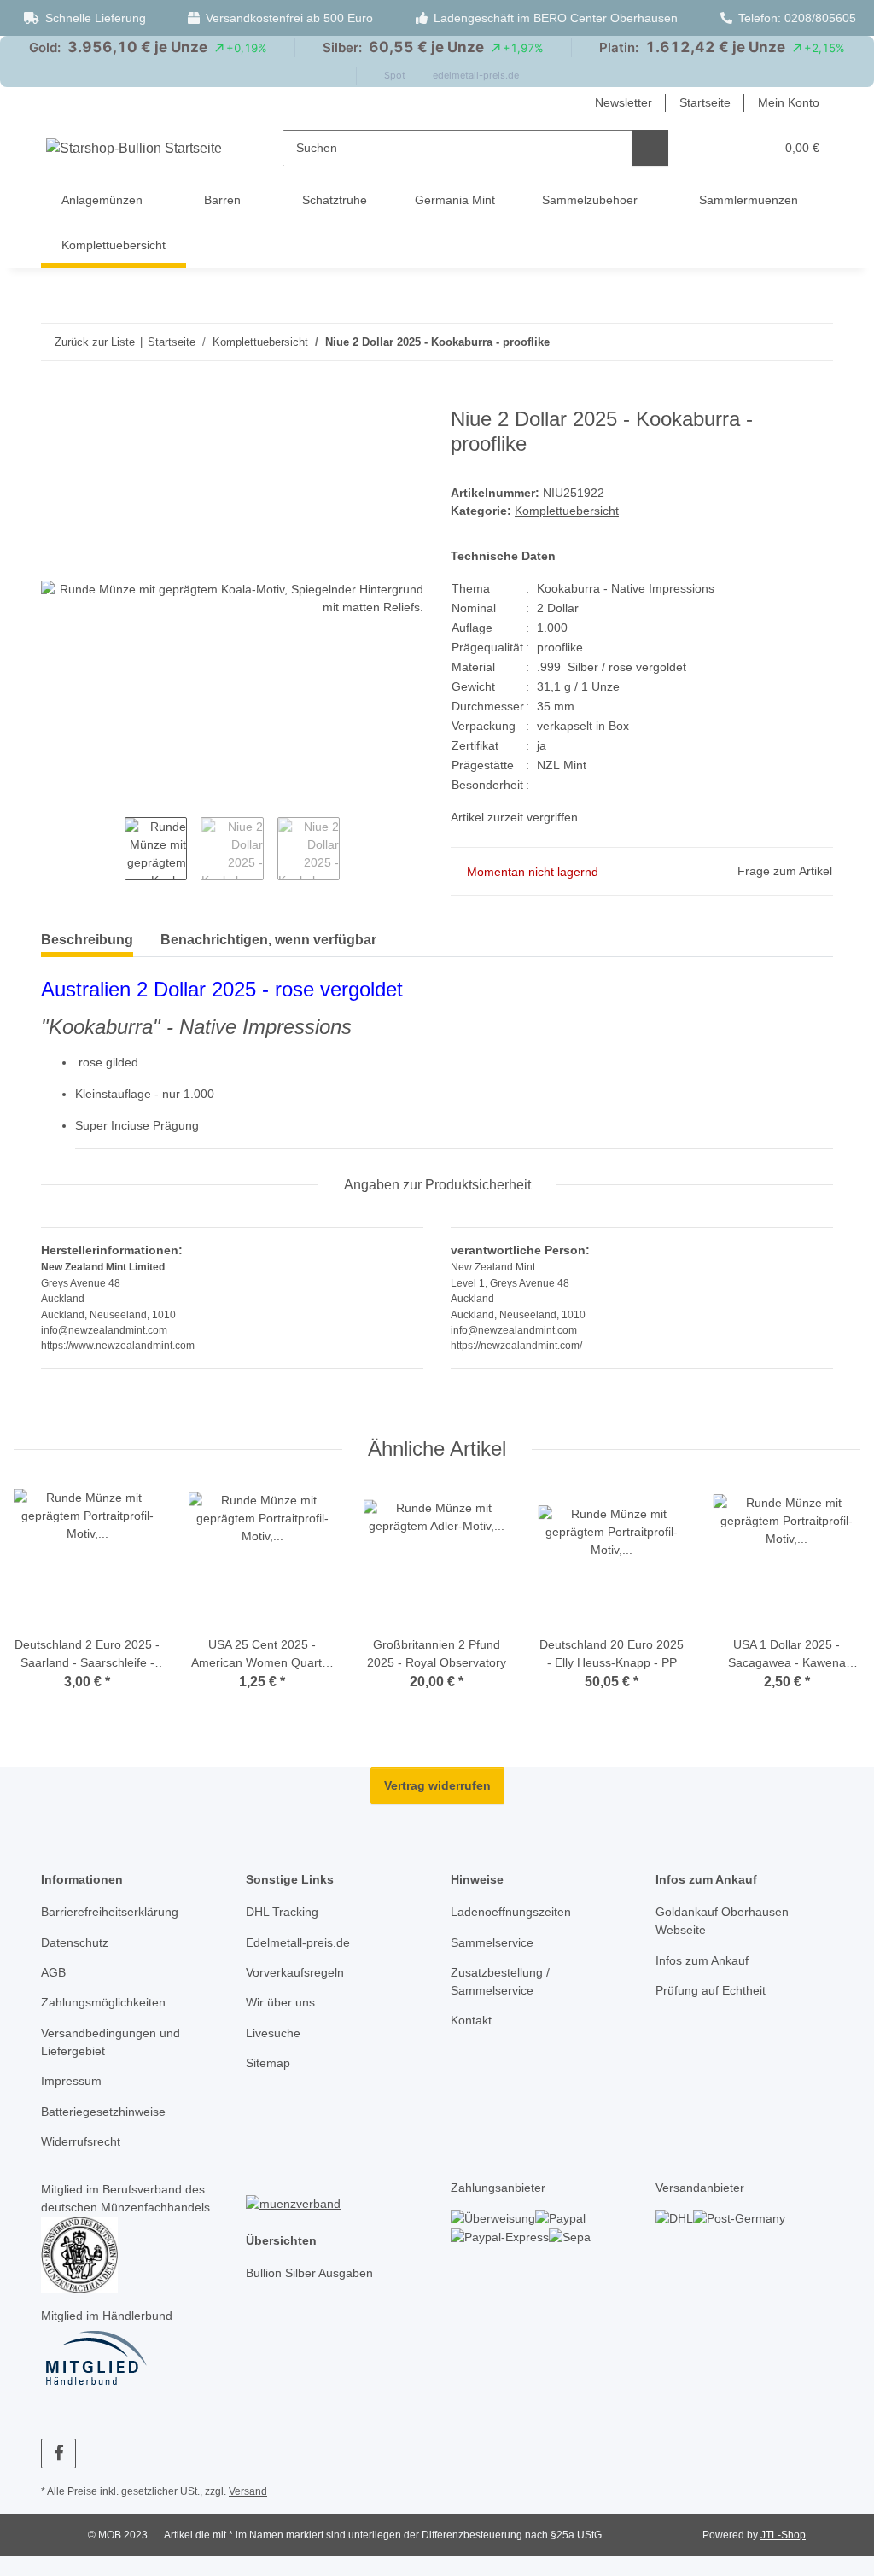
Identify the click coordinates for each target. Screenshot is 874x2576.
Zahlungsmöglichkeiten (103, 2002)
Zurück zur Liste (95, 342)
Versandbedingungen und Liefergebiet (111, 2042)
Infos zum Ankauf (702, 1960)
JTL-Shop (783, 2535)
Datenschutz (75, 1942)
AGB (53, 1972)
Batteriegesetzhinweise (103, 2112)
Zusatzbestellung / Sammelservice (500, 1981)
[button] (727, 148)
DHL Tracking (282, 1912)
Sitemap (268, 2063)
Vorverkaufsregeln (295, 1972)
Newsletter (623, 102)
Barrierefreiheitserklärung (110, 1912)
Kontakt (471, 2020)
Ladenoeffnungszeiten (511, 1912)
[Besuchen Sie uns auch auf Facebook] (58, 2453)
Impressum (71, 2081)
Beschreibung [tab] (87, 940)
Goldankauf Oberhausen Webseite (722, 1921)
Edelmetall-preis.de (298, 1942)
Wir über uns (280, 2002)
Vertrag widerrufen (437, 1785)
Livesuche (273, 2033)
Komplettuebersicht (567, 511)
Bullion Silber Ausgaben (309, 2273)
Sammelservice (492, 1942)
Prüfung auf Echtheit (711, 1990)
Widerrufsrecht (81, 2141)
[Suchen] (650, 148)
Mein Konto (789, 102)
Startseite (705, 102)
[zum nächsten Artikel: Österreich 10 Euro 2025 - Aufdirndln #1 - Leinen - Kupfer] (815, 342)
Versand (248, 2491)
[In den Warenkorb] (55, 398)
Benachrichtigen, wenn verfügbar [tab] (268, 940)
